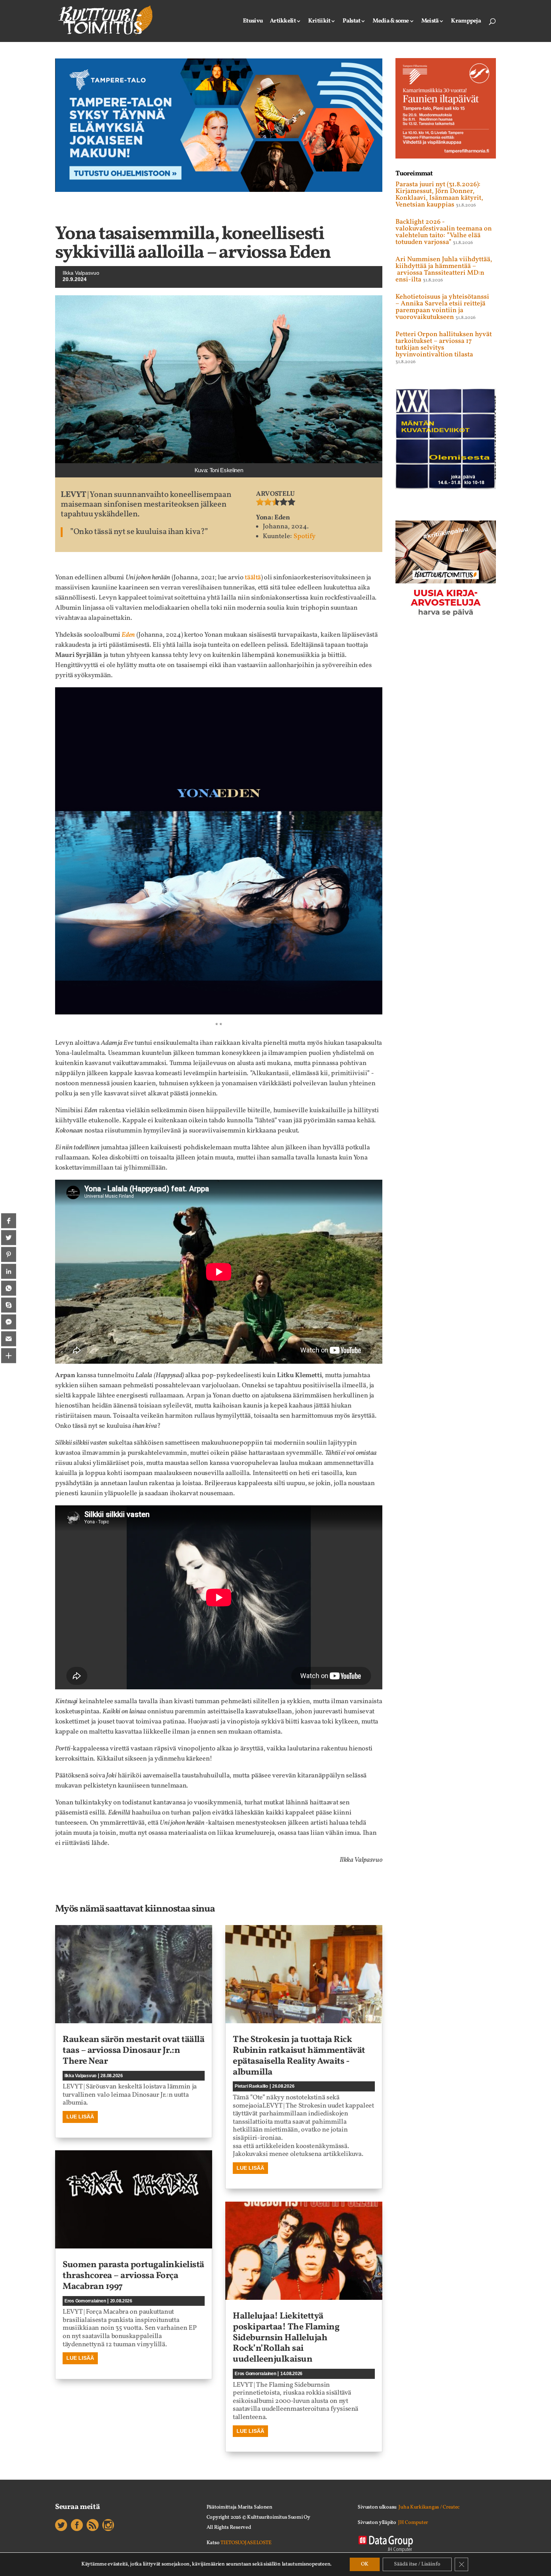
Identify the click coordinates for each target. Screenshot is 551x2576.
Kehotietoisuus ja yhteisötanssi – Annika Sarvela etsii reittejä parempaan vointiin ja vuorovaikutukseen (442, 307)
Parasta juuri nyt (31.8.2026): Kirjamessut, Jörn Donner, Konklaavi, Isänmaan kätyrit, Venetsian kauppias (439, 195)
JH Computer (413, 2523)
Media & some (391, 22)
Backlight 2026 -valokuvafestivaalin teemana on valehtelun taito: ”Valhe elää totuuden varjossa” (444, 232)
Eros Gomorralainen (85, 2301)
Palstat (351, 22)
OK (365, 2564)
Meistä (430, 22)
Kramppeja (466, 22)
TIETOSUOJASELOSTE (246, 2543)
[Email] (9, 1339)
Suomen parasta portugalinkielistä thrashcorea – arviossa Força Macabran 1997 (133, 2276)
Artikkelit (283, 22)
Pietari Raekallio (251, 2086)
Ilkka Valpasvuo (81, 273)
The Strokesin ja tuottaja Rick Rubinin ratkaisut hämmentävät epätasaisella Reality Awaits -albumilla (299, 2056)
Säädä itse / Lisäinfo (417, 2564)
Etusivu (253, 22)
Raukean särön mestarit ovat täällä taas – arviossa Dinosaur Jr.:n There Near (133, 2051)
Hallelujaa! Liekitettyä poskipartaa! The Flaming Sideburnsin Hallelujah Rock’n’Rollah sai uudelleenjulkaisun (286, 2338)
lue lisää (80, 2117)
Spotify (305, 536)
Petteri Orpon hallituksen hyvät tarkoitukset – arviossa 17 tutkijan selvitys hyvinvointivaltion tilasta (444, 345)
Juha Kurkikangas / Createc (429, 2507)
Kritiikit (319, 22)
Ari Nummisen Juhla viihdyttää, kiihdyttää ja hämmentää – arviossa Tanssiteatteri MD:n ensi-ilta (444, 270)
